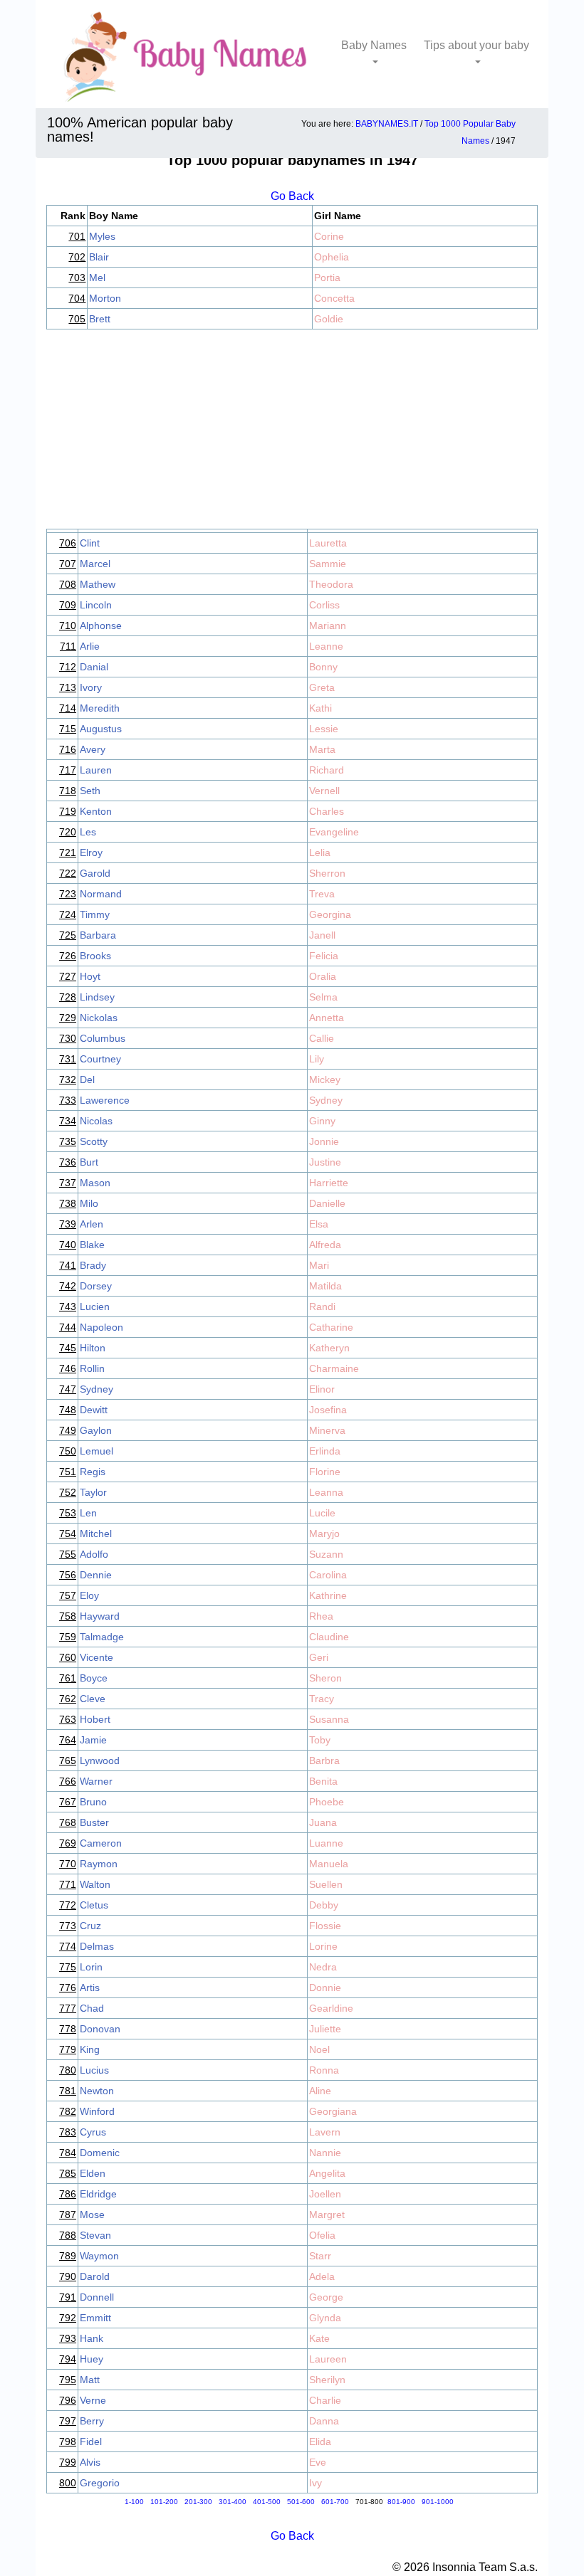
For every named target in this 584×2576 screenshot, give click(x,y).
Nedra (323, 1967)
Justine (325, 1162)
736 (68, 1162)
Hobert (95, 1719)
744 (68, 1327)
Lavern (325, 2132)
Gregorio (100, 2483)
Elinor (322, 1389)
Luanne (326, 1843)
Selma (323, 997)
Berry (92, 2421)
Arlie (90, 646)
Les (88, 832)
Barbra (324, 1761)
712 (68, 667)
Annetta (327, 1018)
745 (68, 1348)
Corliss (324, 605)
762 (68, 1699)
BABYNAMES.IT (387, 124)
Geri (319, 1657)
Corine (329, 236)
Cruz (90, 1926)
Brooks (95, 956)
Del (87, 1080)
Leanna (326, 1492)
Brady (93, 1265)
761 (68, 1678)
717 (68, 770)
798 (68, 2442)
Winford (97, 2111)
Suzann (326, 1554)
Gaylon (96, 1430)
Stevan (95, 2235)
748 (68, 1410)
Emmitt (95, 2318)
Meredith (100, 708)
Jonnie (324, 1141)
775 (68, 1967)
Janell (322, 935)
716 (68, 749)
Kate (319, 2338)
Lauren (96, 770)
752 (68, 1492)
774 (68, 1946)
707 (68, 564)
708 (68, 584)
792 (68, 2318)
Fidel (91, 2442)
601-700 (335, 2502)
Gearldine (331, 2008)
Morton (105, 298)
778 (68, 2029)
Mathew (98, 584)
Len (88, 1513)
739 (68, 1224)
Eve (318, 2462)
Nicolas (96, 1121)
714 (68, 708)
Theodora (331, 584)
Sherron (327, 873)
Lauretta (328, 543)
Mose (92, 2215)
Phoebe (327, 1802)
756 (68, 1575)
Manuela (329, 1864)
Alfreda (325, 1245)
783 (68, 2132)
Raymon (99, 1864)
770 (68, 1864)
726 (68, 956)
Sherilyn (327, 2380)
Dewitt (94, 1410)
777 (68, 2008)
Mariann (328, 625)
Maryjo (324, 1534)
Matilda (325, 1286)
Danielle (327, 1203)
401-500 (267, 2502)
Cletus (94, 1905)
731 (68, 1059)
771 (68, 1884)
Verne (93, 2400)
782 (68, 2111)
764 (68, 1740)
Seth (90, 791)
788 (68, 2235)
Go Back (292, 196)
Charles (327, 811)
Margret (327, 2215)
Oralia (323, 976)
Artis (90, 1988)
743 (68, 1307)
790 (68, 2276)
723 (68, 894)
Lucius (94, 2070)
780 (68, 2070)
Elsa (319, 1224)
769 (68, 1843)
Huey (92, 2359)
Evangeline (334, 832)
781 (68, 2091)
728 (68, 997)
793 (68, 2338)
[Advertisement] (292, 429)
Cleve (93, 1699)
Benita (323, 1781)
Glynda (325, 2318)
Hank (92, 2338)
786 (68, 2194)
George (326, 2297)
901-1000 (438, 2502)
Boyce (94, 1678)
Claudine (329, 1637)
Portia (327, 278)
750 (68, 1451)
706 (68, 543)
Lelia (320, 852)
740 (68, 1245)
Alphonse (101, 625)
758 (68, 1616)
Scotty (94, 1141)
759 (68, 1637)
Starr (320, 2256)
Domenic (100, 2153)
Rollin (92, 1368)
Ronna (324, 2070)
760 (68, 1657)
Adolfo (94, 1554)
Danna (324, 2421)
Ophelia (332, 257)
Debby (324, 1905)
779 (68, 2049)
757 (68, 1595)
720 (68, 832)
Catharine (331, 1327)
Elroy (91, 852)
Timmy (95, 914)
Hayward (100, 1616)
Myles (102, 236)
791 (68, 2297)
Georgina (330, 914)
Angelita (327, 2173)
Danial (94, 667)
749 (68, 1430)
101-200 (164, 2502)
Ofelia (322, 2235)
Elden (93, 2173)
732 (68, 1080)
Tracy (322, 1699)
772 (68, 1905)
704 (77, 298)
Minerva (327, 1430)
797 (68, 2421)
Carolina (328, 1575)
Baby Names (374, 45)
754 (68, 1534)
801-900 (401, 2502)
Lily (317, 1059)
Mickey (325, 1080)
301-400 (233, 2502)
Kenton (96, 811)
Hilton (93, 1348)
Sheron (325, 1678)
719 (68, 811)
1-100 (134, 2502)
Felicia (324, 956)
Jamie (93, 1740)
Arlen (92, 1224)
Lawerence (105, 1100)
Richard (327, 770)
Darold (95, 2276)
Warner (96, 1781)
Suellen (326, 1884)
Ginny (322, 1121)
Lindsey (97, 997)
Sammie (328, 564)
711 (68, 646)
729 (68, 1018)
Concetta (334, 298)
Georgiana (333, 2111)
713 (68, 687)
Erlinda (325, 1451)
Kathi (320, 708)
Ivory (91, 687)
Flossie (325, 1926)
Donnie (325, 1988)
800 (68, 2483)
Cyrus (93, 2132)
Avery (93, 749)
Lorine (323, 1946)
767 (68, 1802)
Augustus (101, 729)
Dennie (96, 1575)
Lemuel (97, 1451)
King (90, 2049)
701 (77, 236)
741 (68, 1265)
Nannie (325, 2153)
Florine (325, 1472)
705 (77, 319)
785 (68, 2173)
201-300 (198, 2502)
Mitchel (96, 1534)
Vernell (324, 791)
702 (77, 257)
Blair (99, 257)
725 (68, 935)
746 (68, 1368)
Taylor (93, 1492)
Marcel (95, 564)
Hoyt (90, 976)
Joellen (325, 2194)
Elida (320, 2442)
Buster (94, 1822)
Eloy (89, 1595)
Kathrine (328, 1595)
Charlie (325, 2400)
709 (68, 605)
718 (68, 791)
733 (68, 1100)
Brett (100, 319)
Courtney (100, 1059)
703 (77, 278)
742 (68, 1286)
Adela (322, 2276)
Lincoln (96, 605)
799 (68, 2462)
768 (68, 1822)
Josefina (328, 1410)
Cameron (101, 1843)
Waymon (99, 2256)
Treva (322, 894)
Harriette (329, 1183)
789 (68, 2256)
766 (68, 1781)
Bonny (323, 667)
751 (68, 1472)
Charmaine (334, 1368)
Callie (322, 1038)
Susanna (329, 1719)
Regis (93, 1472)
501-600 (301, 2502)
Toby (320, 1740)
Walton (95, 1884)
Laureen (328, 2359)
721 (68, 852)
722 (68, 873)
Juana (323, 1822)
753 (68, 1513)
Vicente (97, 1657)
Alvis (90, 2462)
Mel (97, 278)
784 (68, 2153)
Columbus (103, 1038)
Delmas (97, 1946)
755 (68, 1554)
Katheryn (329, 1348)
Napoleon (101, 1327)
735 (68, 1141)
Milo (89, 1203)
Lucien (95, 1307)
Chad (92, 2008)
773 (68, 1926)
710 (68, 625)
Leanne (326, 646)
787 (68, 2215)
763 (68, 1719)
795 (68, 2380)
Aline (320, 2091)
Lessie (324, 729)
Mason (95, 1183)
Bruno (93, 1802)
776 (68, 1988)
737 (68, 1183)
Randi (322, 1307)
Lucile (322, 1513)
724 (68, 914)
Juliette (325, 2029)
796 (68, 2400)
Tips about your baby (476, 45)
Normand (101, 894)
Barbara (98, 935)
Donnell (97, 2297)
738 (68, 1203)
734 (68, 1121)
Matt (90, 2380)
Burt (89, 1162)
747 (68, 1389)
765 (68, 1761)
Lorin (91, 1967)
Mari (319, 1265)
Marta (322, 749)
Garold (95, 873)
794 (68, 2359)
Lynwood (100, 1761)
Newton (97, 2091)
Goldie (329, 319)
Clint (90, 543)
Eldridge (98, 2194)
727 (68, 976)
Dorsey (96, 1286)
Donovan (100, 2029)
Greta (322, 687)
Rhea (321, 1616)
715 (68, 729)
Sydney (326, 1100)
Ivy (316, 2483)
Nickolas (99, 1018)
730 (68, 1038)
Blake (92, 1245)
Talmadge (102, 1637)
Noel (319, 2049)
